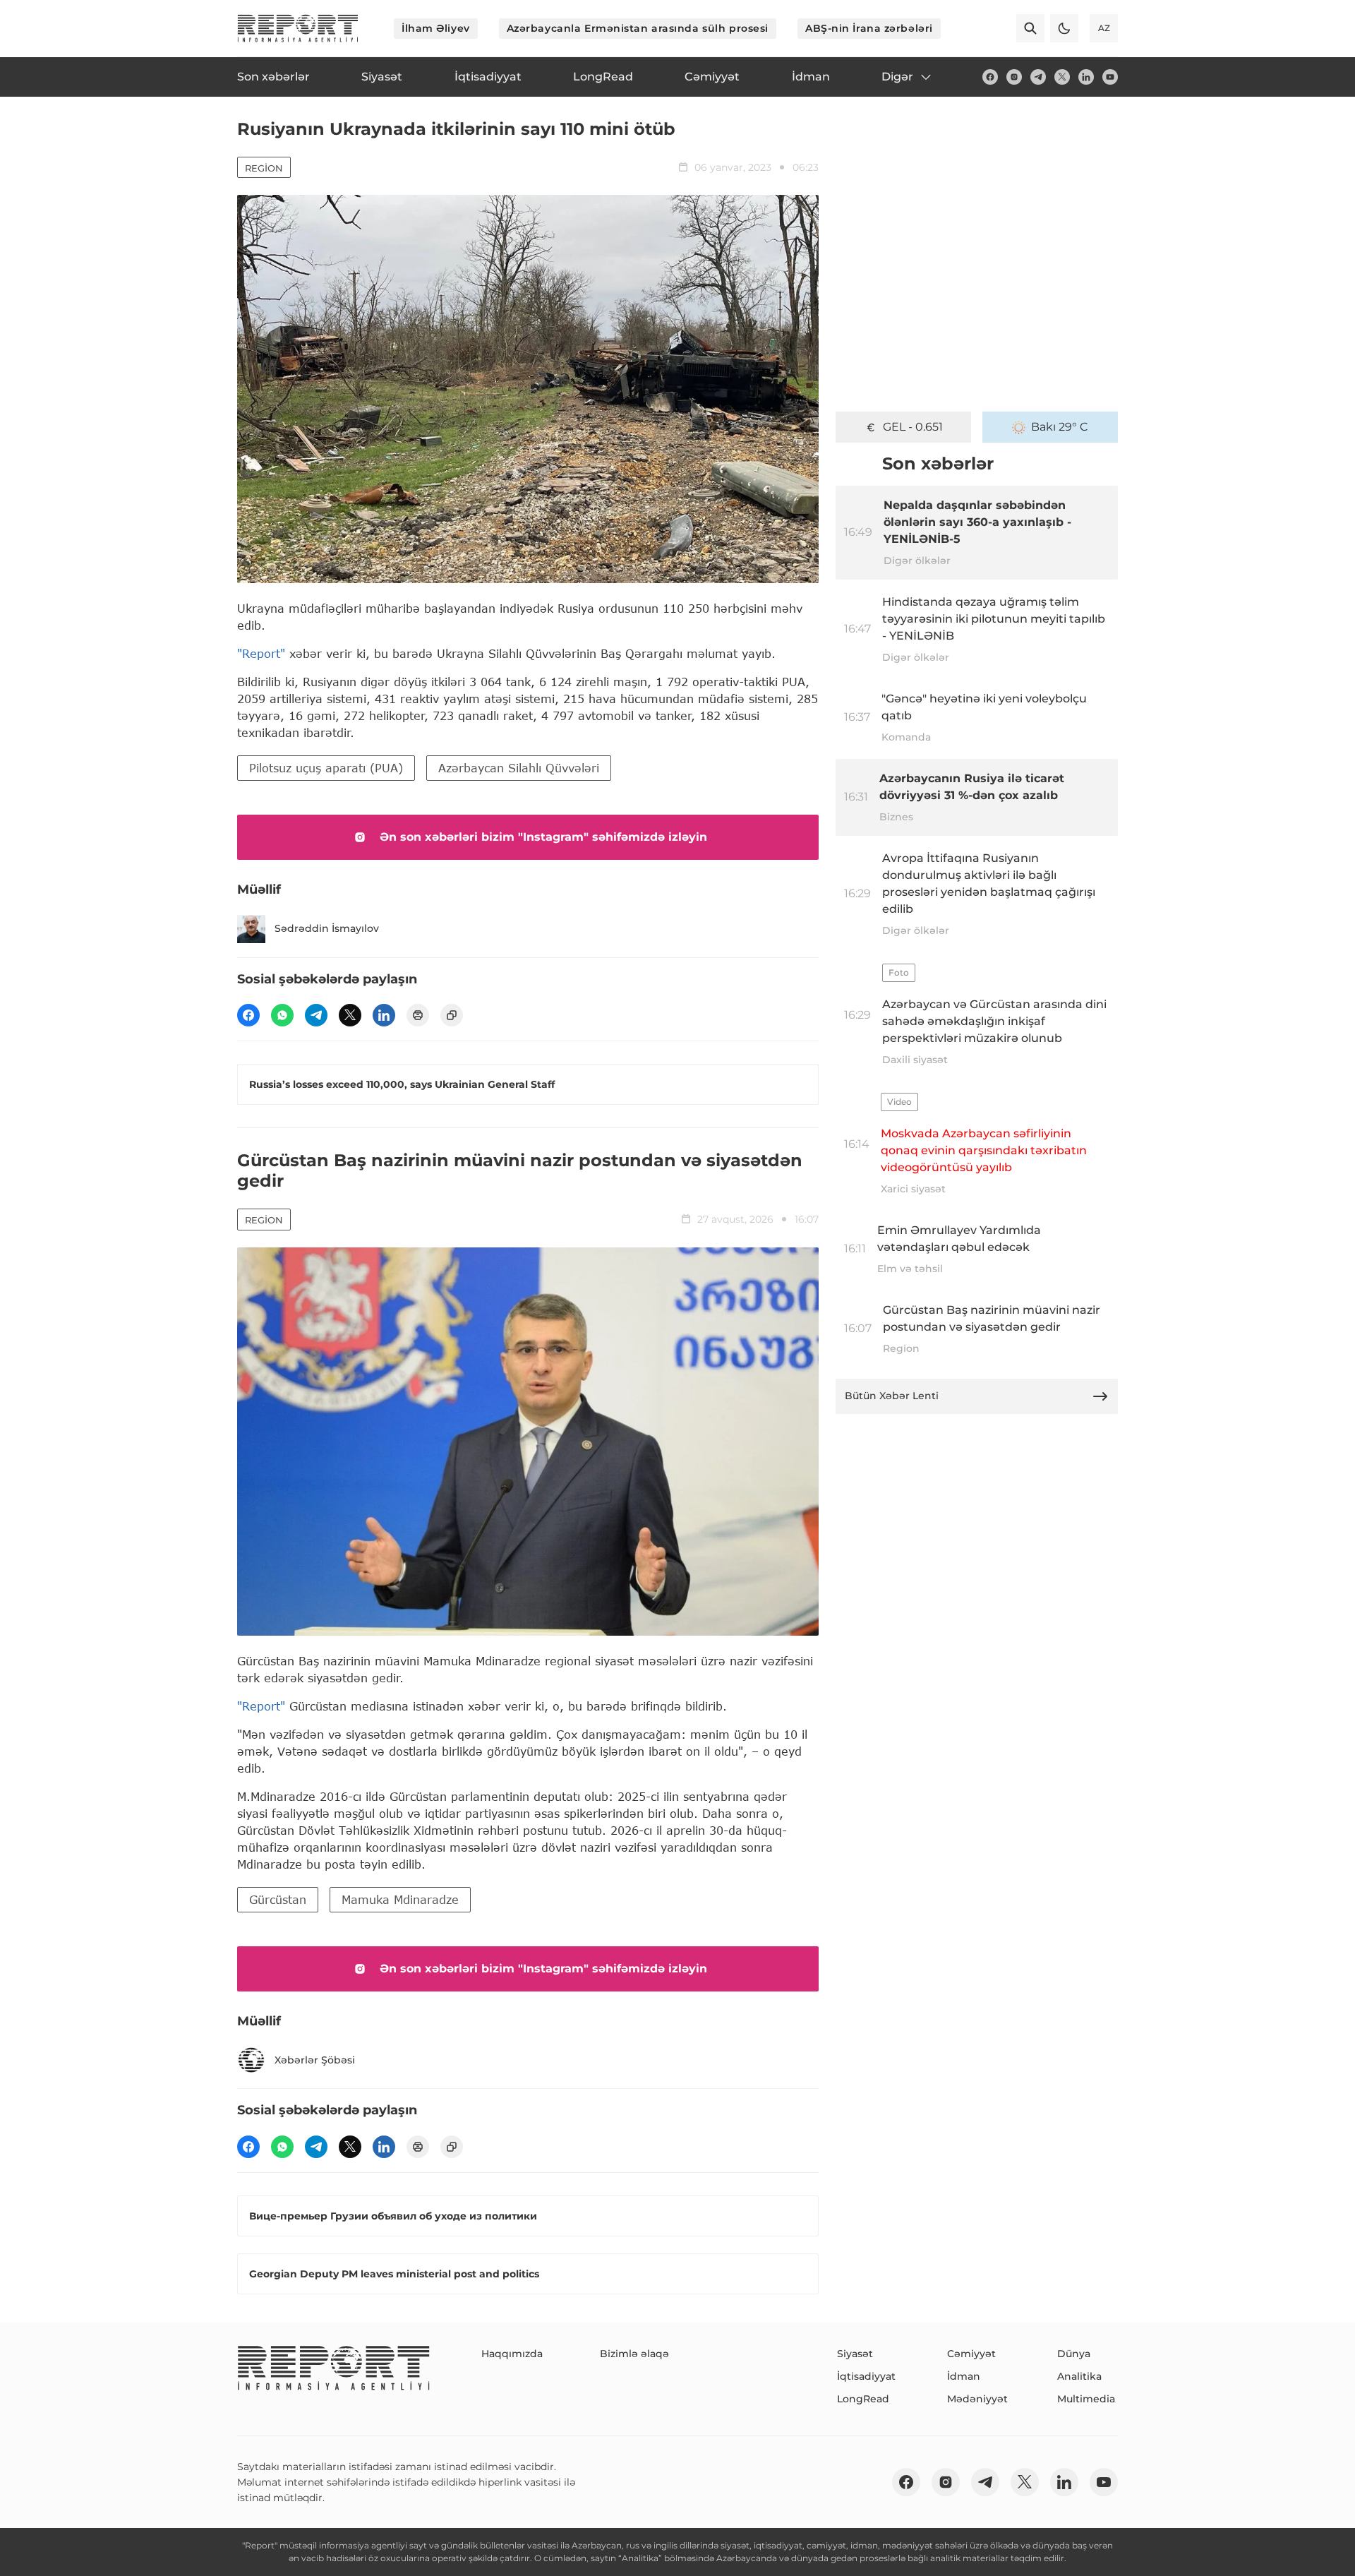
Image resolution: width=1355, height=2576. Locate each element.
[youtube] (1110, 77)
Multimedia (1086, 2399)
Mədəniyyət (977, 2399)
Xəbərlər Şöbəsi (315, 2060)
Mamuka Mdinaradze (400, 1899)
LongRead (863, 2399)
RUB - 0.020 (913, 427)
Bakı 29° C (1060, 427)
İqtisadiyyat (866, 2376)
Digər (897, 77)
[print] (418, 1015)
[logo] (298, 28)
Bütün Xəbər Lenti (892, 1396)
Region (264, 168)
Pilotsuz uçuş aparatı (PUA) (326, 768)
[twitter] (1062, 77)
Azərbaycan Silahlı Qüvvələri (519, 768)
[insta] (1014, 77)
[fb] (990, 77)
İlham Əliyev (436, 28)
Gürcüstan (278, 1899)
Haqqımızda (512, 2354)
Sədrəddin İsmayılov (327, 928)
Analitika (1079, 2376)
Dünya (1074, 2354)
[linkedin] (1086, 77)
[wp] (282, 1015)
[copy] (452, 1015)
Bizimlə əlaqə (634, 2354)
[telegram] (1038, 77)
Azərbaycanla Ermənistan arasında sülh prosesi (638, 28)
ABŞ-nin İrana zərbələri (869, 28)
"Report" (261, 653)
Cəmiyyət (971, 2354)
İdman (964, 2376)
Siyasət (855, 2354)
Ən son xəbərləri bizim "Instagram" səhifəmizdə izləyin (543, 837)
